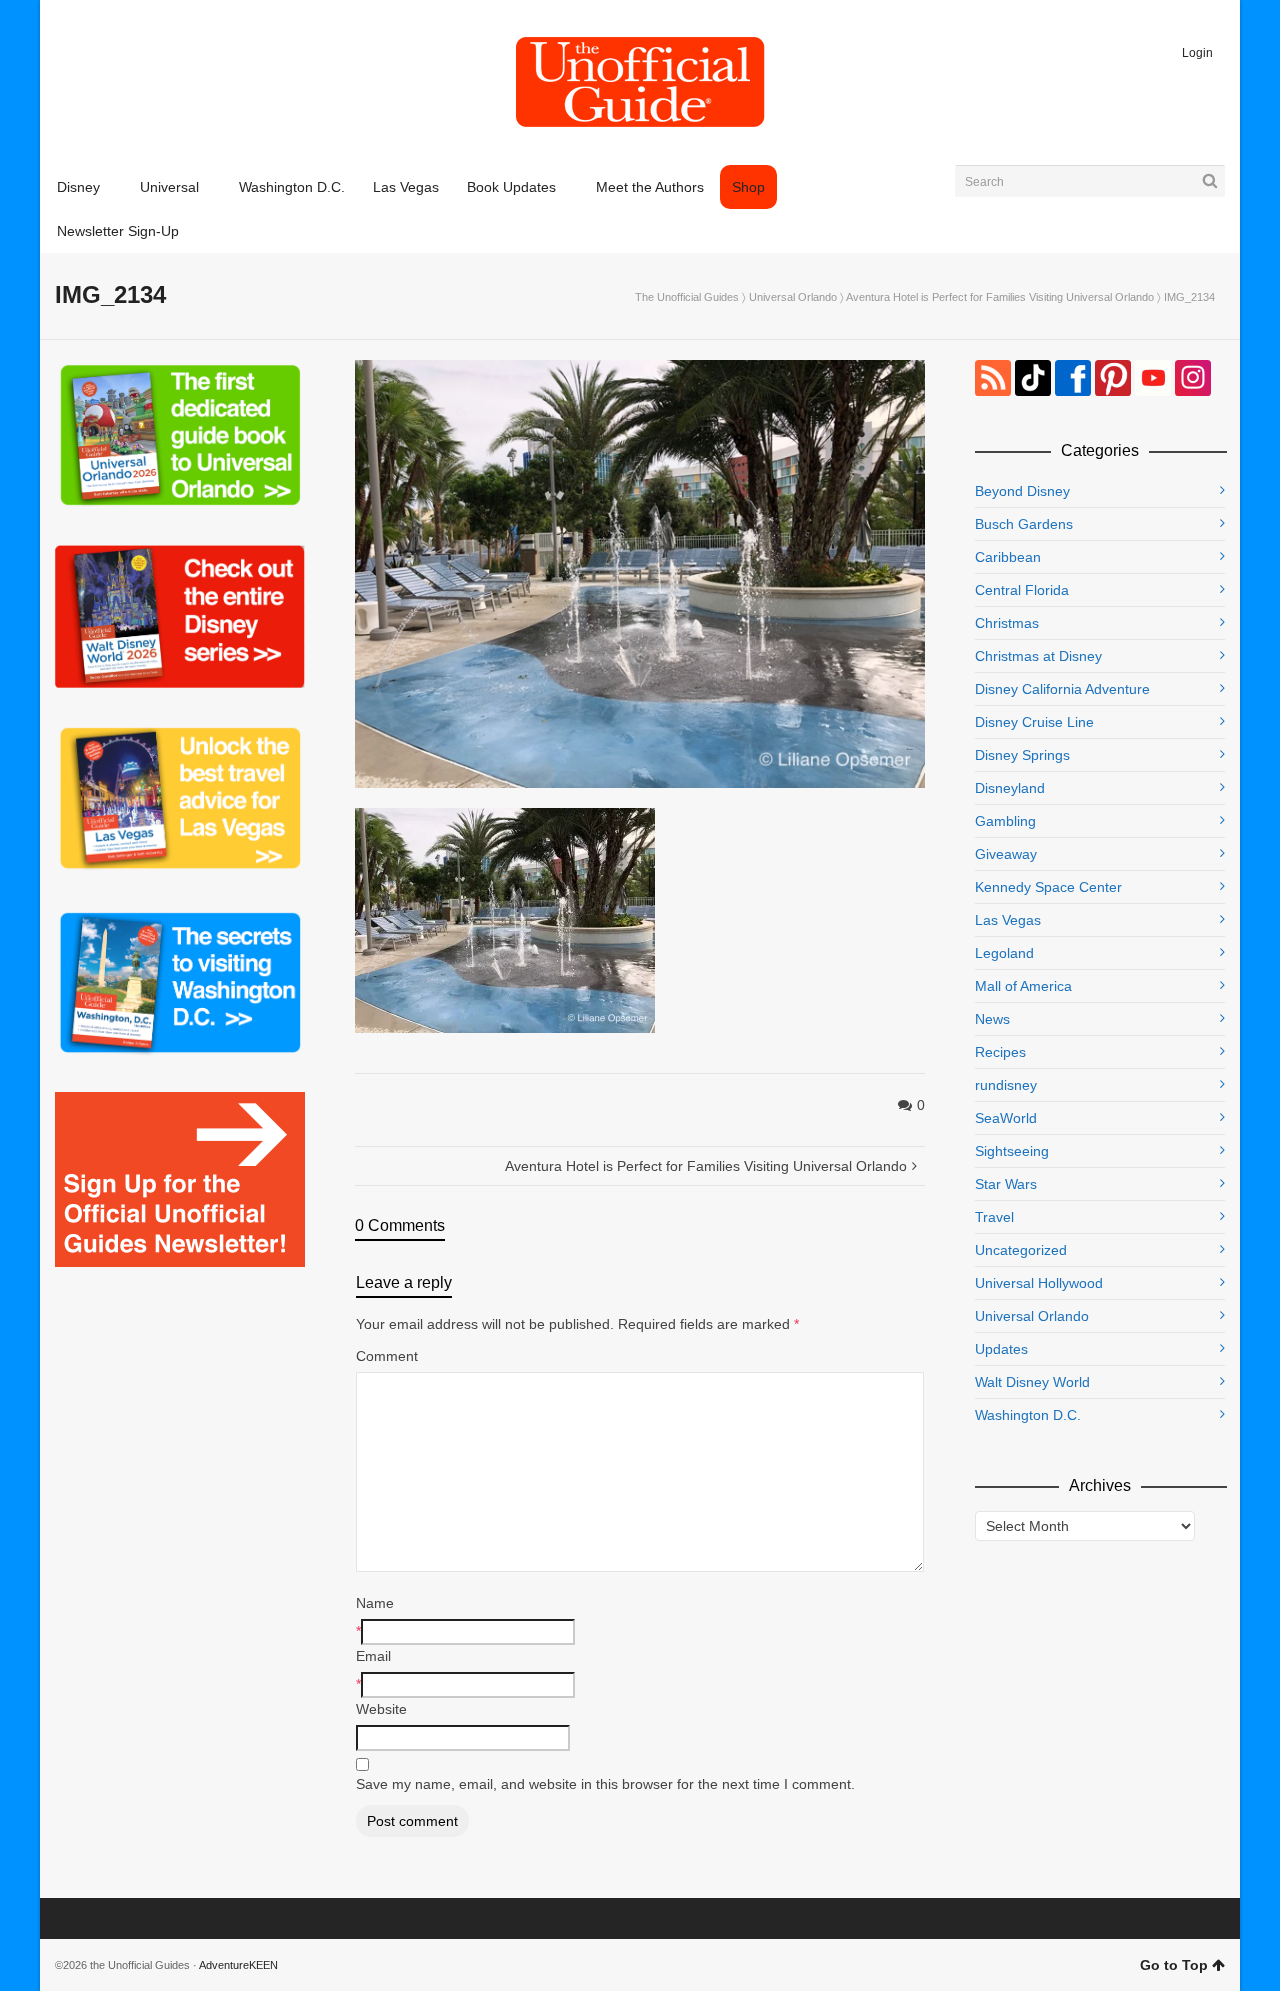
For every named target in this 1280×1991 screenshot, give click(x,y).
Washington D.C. (1028, 1415)
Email (373, 1656)
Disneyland (1010, 788)
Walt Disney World (1032, 1382)
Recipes (1000, 1052)
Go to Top (1174, 1965)
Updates (1001, 1349)
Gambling (1005, 821)
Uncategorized (1021, 1250)
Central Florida (1022, 590)
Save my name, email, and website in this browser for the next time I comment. (605, 1784)
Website (381, 1709)
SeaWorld (1006, 1118)
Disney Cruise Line (1034, 722)
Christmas (1007, 623)
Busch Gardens (1024, 524)
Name (375, 1603)
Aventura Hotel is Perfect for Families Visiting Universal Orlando (1000, 297)
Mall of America (1023, 986)
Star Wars (1006, 1184)
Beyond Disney (1022, 491)
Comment (387, 1356)
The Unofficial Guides (687, 297)
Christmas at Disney (1038, 656)
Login (1197, 53)
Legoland (1004, 953)
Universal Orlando (793, 297)
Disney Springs (1022, 755)
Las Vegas (1008, 920)
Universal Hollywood (1039, 1283)
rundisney (1006, 1085)
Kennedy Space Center (1048, 887)
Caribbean (1008, 557)
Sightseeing (1012, 1151)
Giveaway (1006, 854)
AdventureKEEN (238, 1965)
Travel (994, 1217)
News (992, 1019)
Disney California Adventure (1062, 689)
